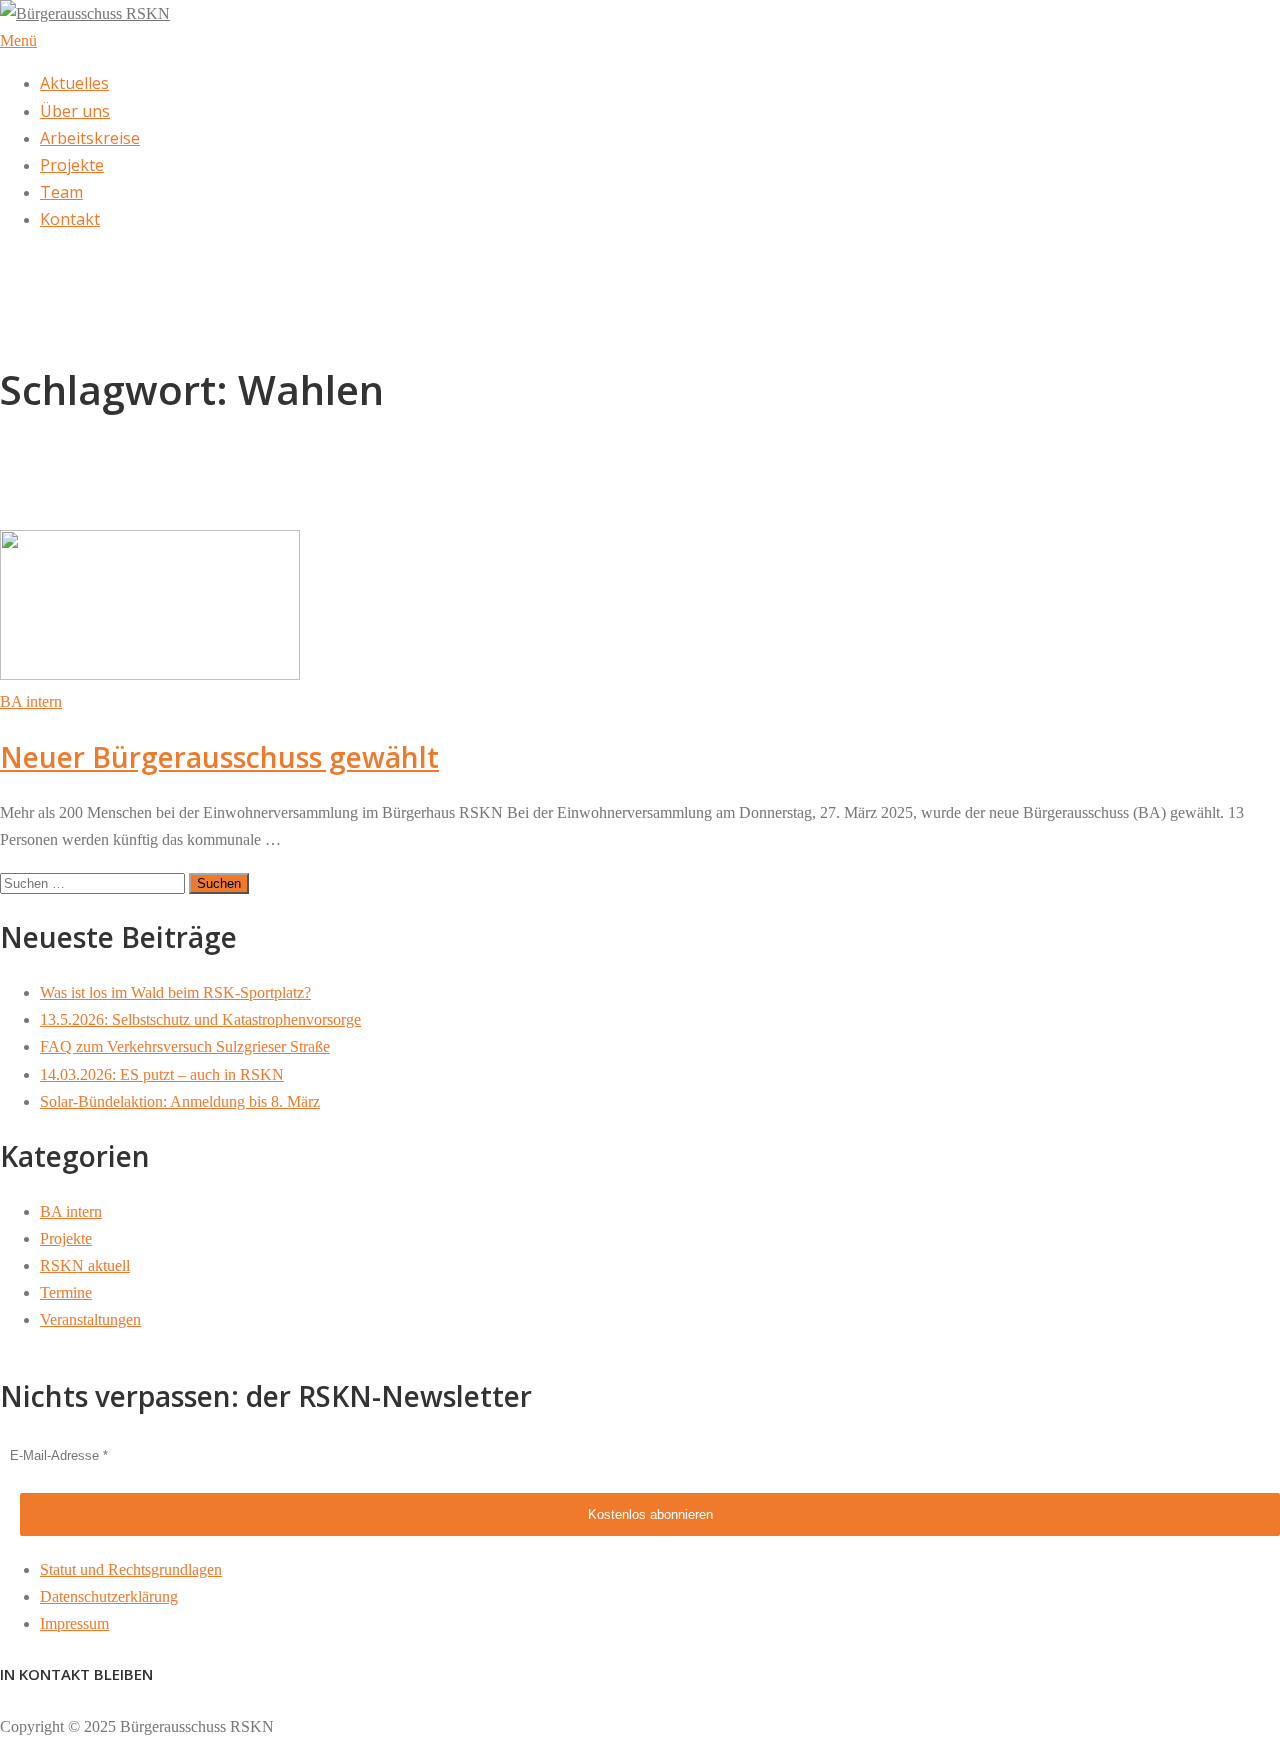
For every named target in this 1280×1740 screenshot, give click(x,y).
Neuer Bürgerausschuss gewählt (219, 757)
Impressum (74, 1623)
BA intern (31, 701)
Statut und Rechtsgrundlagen (131, 1569)
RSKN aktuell (85, 1265)
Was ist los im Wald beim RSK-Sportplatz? (175, 992)
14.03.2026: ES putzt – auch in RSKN (162, 1074)
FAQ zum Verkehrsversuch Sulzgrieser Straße (185, 1046)
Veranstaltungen (90, 1319)
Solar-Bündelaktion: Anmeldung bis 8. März (180, 1101)
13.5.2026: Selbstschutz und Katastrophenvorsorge (200, 1019)
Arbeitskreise (90, 138)
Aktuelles (74, 83)
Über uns (75, 111)
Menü (18, 40)
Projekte (72, 165)
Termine (66, 1292)
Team (61, 192)
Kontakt (70, 219)
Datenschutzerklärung (109, 1596)
